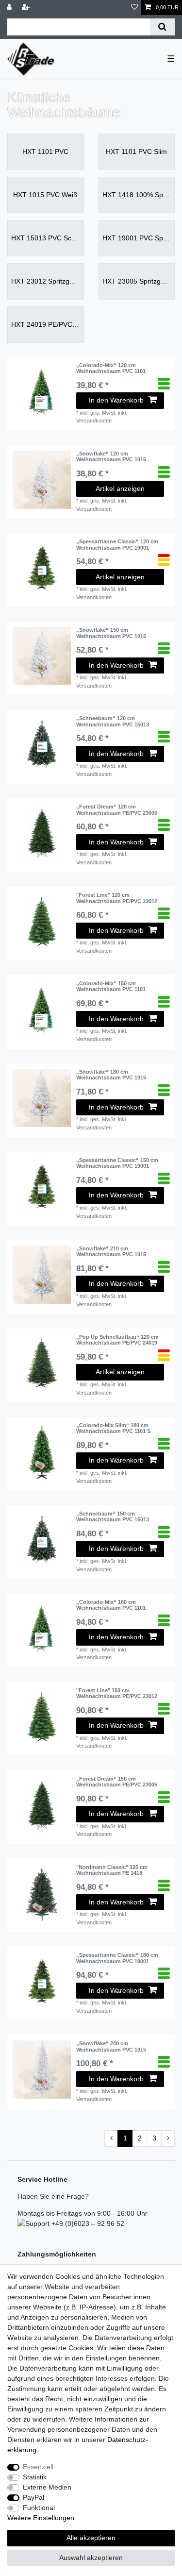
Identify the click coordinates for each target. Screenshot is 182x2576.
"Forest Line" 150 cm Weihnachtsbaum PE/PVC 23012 (117, 1693)
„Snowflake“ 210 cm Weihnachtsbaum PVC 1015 (111, 1251)
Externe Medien (47, 2487)
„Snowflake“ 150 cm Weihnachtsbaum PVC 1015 (111, 633)
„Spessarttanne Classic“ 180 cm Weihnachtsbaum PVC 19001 (117, 1958)
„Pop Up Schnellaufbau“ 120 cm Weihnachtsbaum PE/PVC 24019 (117, 1340)
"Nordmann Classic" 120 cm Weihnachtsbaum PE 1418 (112, 1870)
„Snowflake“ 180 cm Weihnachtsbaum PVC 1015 (111, 1075)
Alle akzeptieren (91, 2538)
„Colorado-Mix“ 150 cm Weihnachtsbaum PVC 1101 (111, 986)
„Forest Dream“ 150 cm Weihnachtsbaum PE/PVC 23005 (117, 1782)
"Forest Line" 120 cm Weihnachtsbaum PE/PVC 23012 (117, 898)
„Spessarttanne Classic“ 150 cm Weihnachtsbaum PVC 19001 (117, 1163)
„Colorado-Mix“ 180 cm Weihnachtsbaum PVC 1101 (111, 1605)
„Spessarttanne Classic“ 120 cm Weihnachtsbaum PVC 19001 (117, 544)
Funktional (39, 2508)
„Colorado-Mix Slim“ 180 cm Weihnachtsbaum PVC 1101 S (113, 1428)
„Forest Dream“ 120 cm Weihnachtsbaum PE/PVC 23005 (117, 809)
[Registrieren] (27, 8)
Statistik (35, 2477)
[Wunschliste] (134, 8)
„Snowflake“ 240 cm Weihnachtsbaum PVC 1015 (111, 2046)
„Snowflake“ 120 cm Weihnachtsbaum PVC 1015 (111, 456)
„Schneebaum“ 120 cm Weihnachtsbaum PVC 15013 (113, 721)
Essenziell (38, 2467)
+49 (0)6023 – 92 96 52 (87, 2223)
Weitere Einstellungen (41, 2518)
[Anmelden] (10, 8)
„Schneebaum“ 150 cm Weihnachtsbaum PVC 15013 (113, 1516)
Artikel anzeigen (120, 488)
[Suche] (162, 27)
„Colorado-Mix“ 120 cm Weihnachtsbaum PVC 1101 (111, 368)
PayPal (33, 2497)
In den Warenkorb (116, 400)
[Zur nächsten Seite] (168, 2138)
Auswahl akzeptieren (91, 2558)
